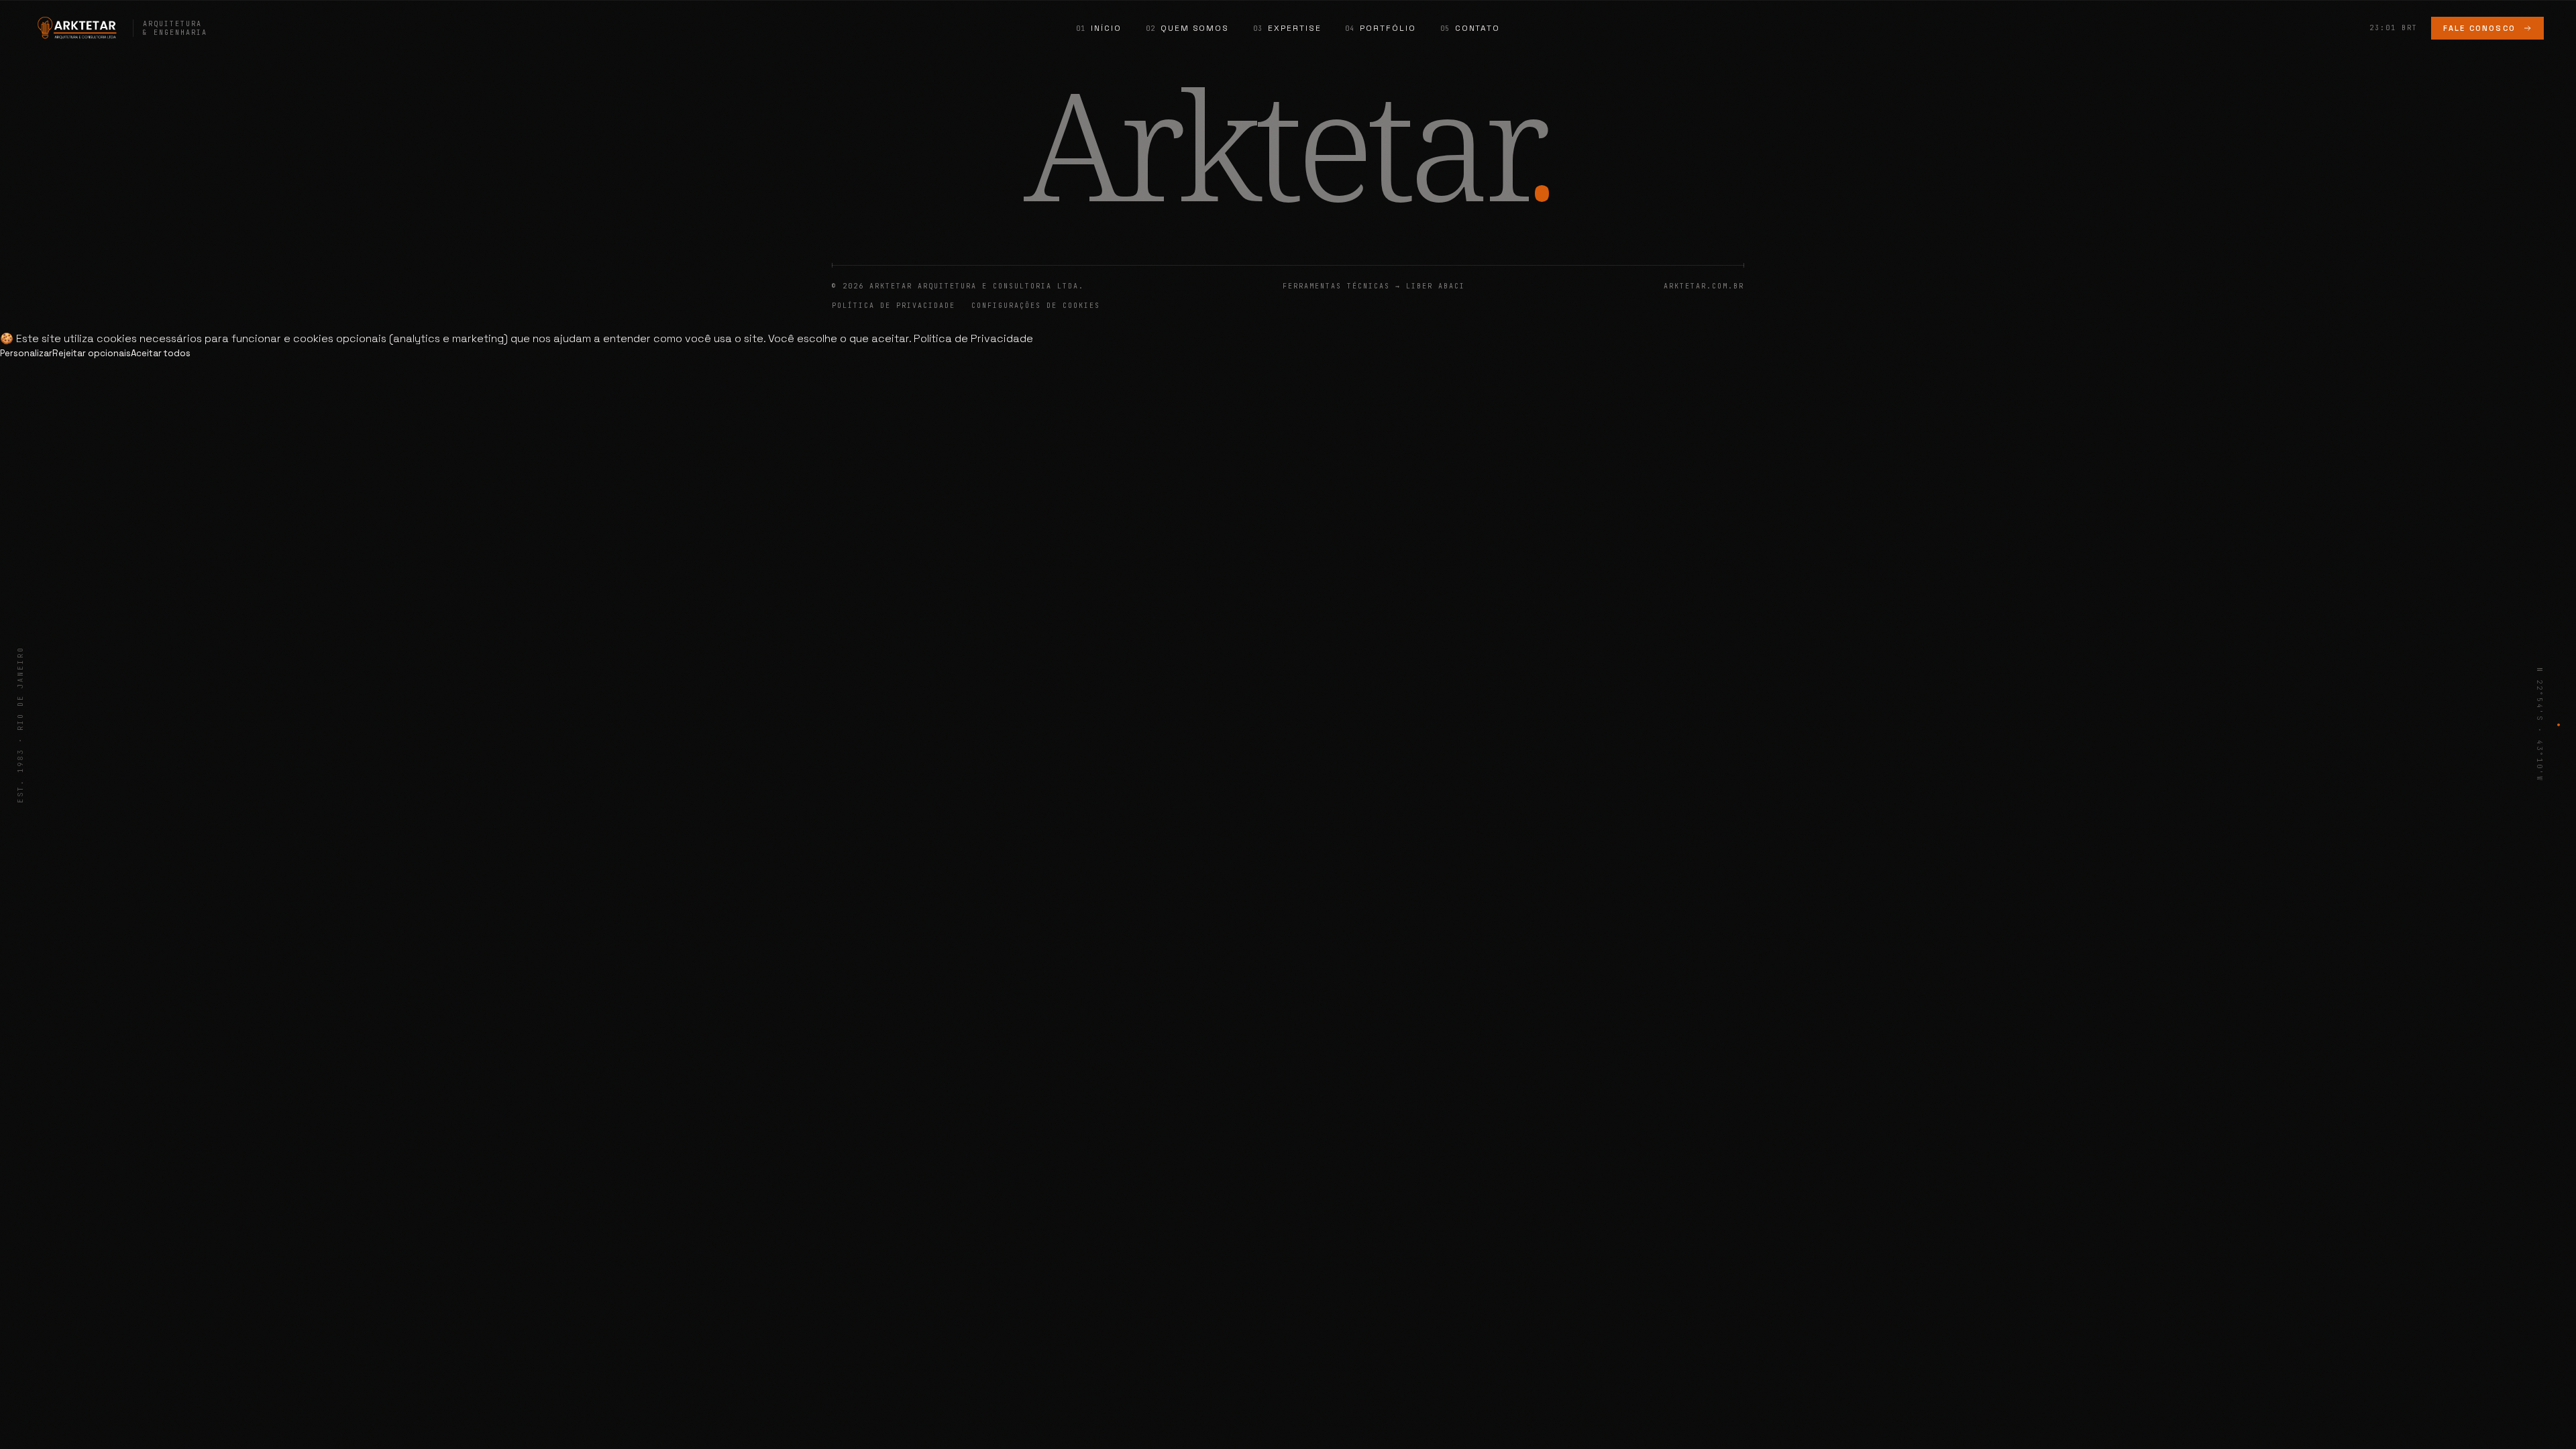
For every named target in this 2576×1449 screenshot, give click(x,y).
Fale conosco (2479, 28)
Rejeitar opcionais (92, 353)
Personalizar (26, 353)
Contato (1478, 28)
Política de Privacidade (894, 306)
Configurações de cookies (1036, 306)
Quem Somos (1195, 28)
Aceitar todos (161, 353)
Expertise (1294, 28)
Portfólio (1388, 28)
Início (1106, 28)
